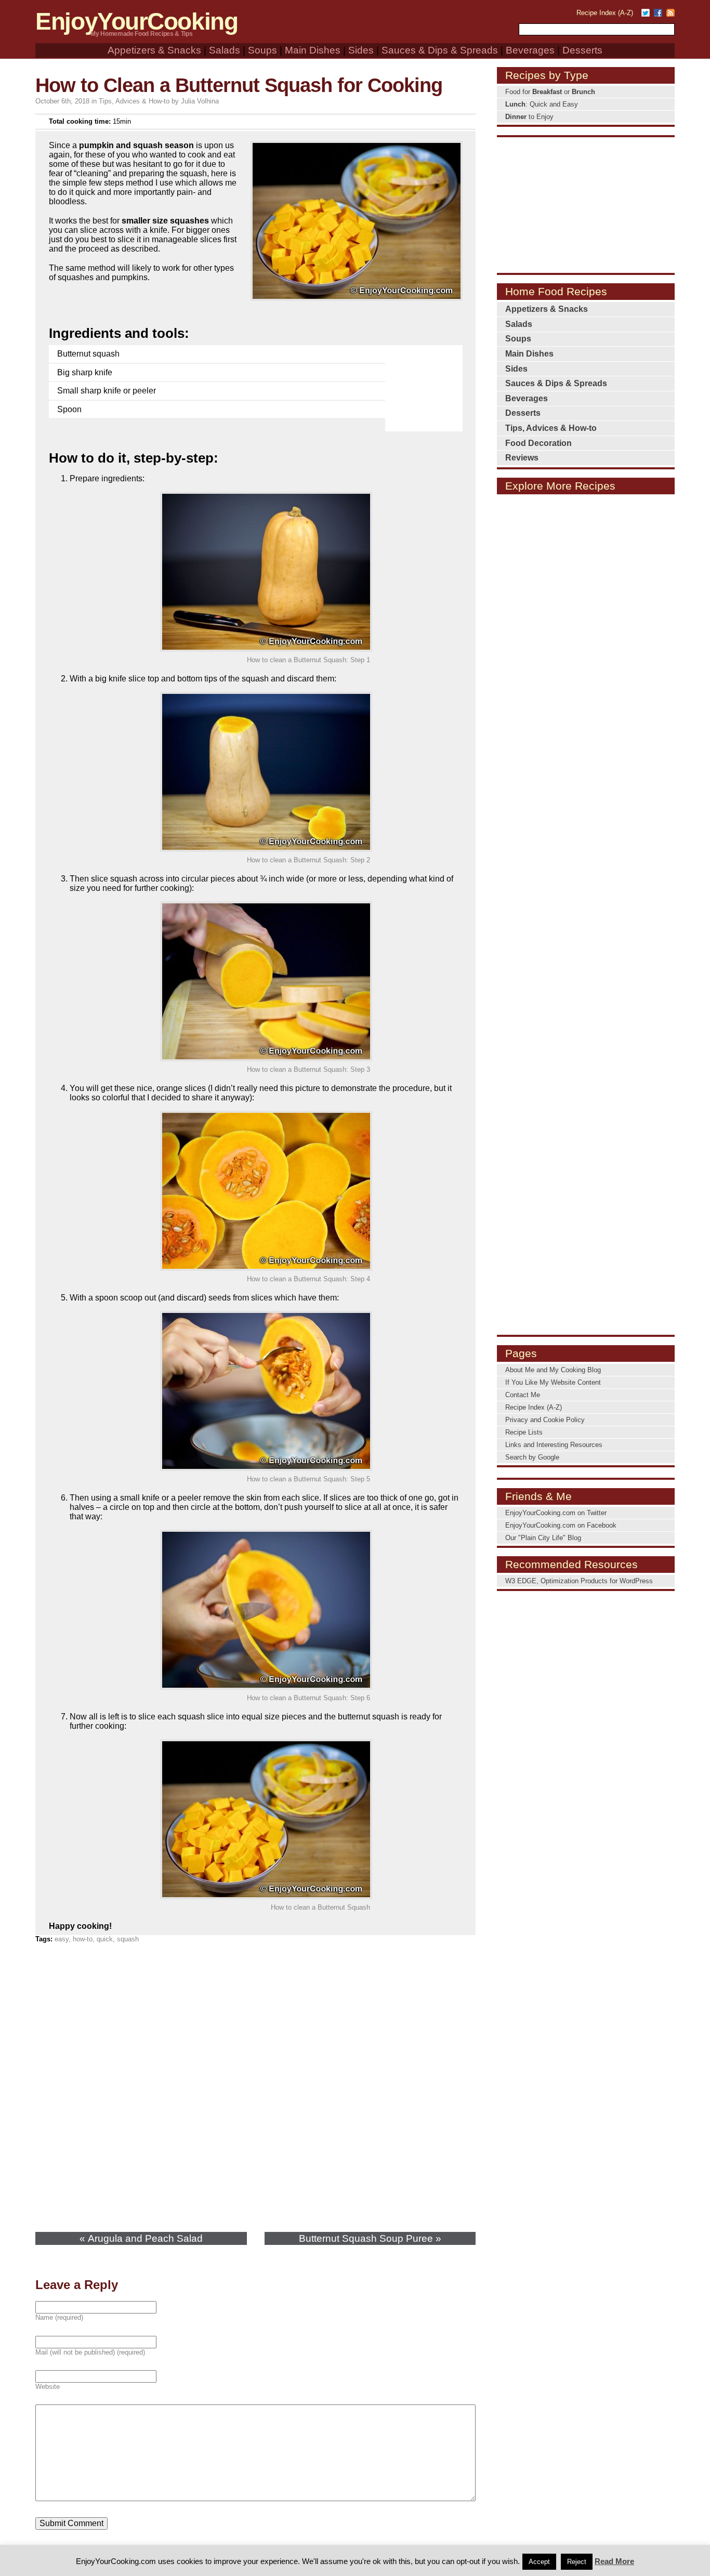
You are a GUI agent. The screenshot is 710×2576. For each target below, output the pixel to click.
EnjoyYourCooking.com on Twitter (556, 1513)
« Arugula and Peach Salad (141, 2238)
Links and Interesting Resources (554, 1445)
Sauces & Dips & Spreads (440, 50)
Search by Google (532, 1457)
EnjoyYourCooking (136, 22)
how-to (83, 1939)
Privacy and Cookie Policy (545, 1420)
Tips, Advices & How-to (134, 101)
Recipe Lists (524, 1432)
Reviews (522, 458)
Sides (361, 50)
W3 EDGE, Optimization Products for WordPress (579, 1581)
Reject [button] (577, 2562)
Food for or (550, 92)
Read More (614, 2561)
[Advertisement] (426, 382)
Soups (262, 50)
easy (62, 1939)
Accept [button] (539, 2562)
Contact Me (523, 1395)
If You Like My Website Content (553, 1382)
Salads (225, 50)
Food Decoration (538, 443)
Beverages (530, 50)
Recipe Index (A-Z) (605, 13)
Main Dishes (313, 50)
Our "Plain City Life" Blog (543, 1538)
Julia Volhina (200, 101)
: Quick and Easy (542, 104)
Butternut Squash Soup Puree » (370, 2238)
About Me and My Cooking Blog (553, 1370)
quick (105, 1939)
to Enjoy (529, 117)
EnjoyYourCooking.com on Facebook (561, 1525)
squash (128, 1939)
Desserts (582, 50)
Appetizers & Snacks (154, 50)
